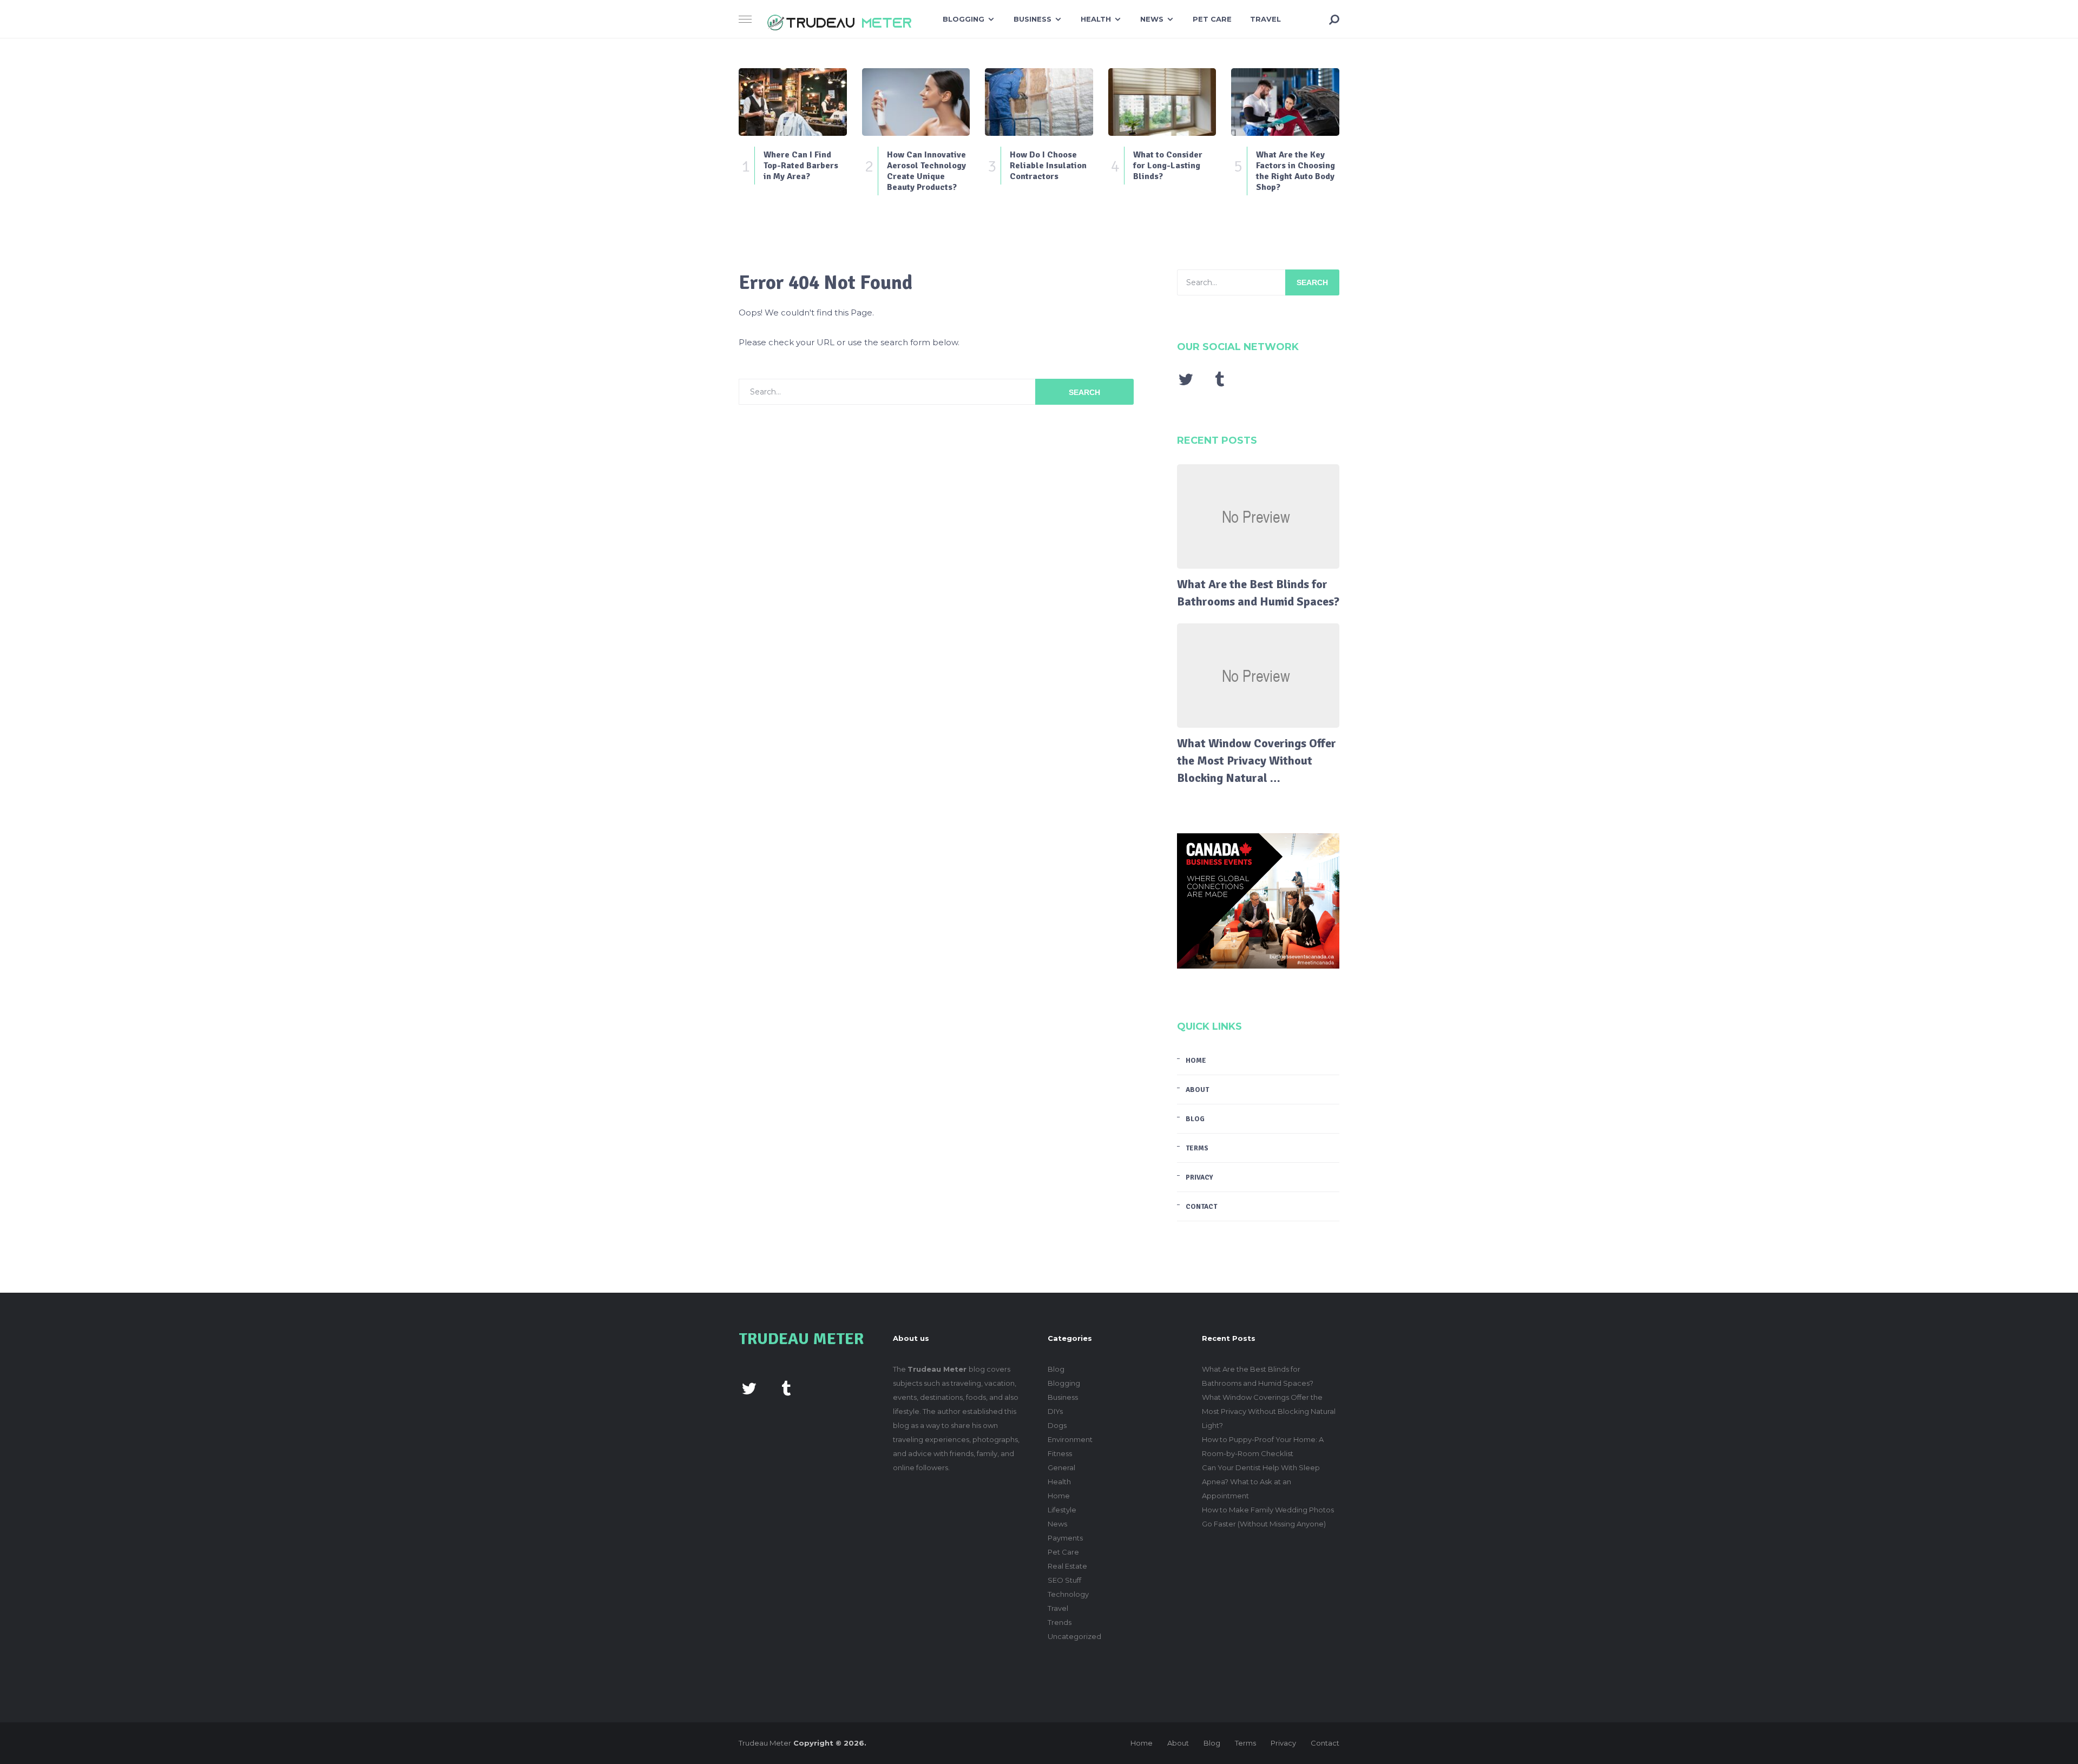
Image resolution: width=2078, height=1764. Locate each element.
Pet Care (1212, 19)
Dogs (1057, 1425)
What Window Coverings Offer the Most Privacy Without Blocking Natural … (1257, 761)
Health (1096, 19)
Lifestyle (1062, 1510)
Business (1033, 19)
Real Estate (1067, 1566)
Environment (1070, 1439)
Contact (1201, 1207)
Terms (1197, 1148)
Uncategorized (1074, 1636)
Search (1084, 392)
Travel (1265, 19)
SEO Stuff (1064, 1580)
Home (1196, 1061)
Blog (1195, 1119)
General (1061, 1467)
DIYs (1055, 1411)
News (1152, 19)
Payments (1065, 1538)
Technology (1068, 1594)
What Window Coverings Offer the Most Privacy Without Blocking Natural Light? (1269, 1411)
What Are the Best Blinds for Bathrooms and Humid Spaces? (1258, 593)
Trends (1060, 1622)
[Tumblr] (1219, 379)
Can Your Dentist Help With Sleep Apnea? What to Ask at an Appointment (1261, 1482)
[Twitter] (1186, 379)
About (1197, 1090)
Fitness (1060, 1453)
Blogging (964, 19)
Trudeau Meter (765, 1743)
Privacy (1199, 1177)
